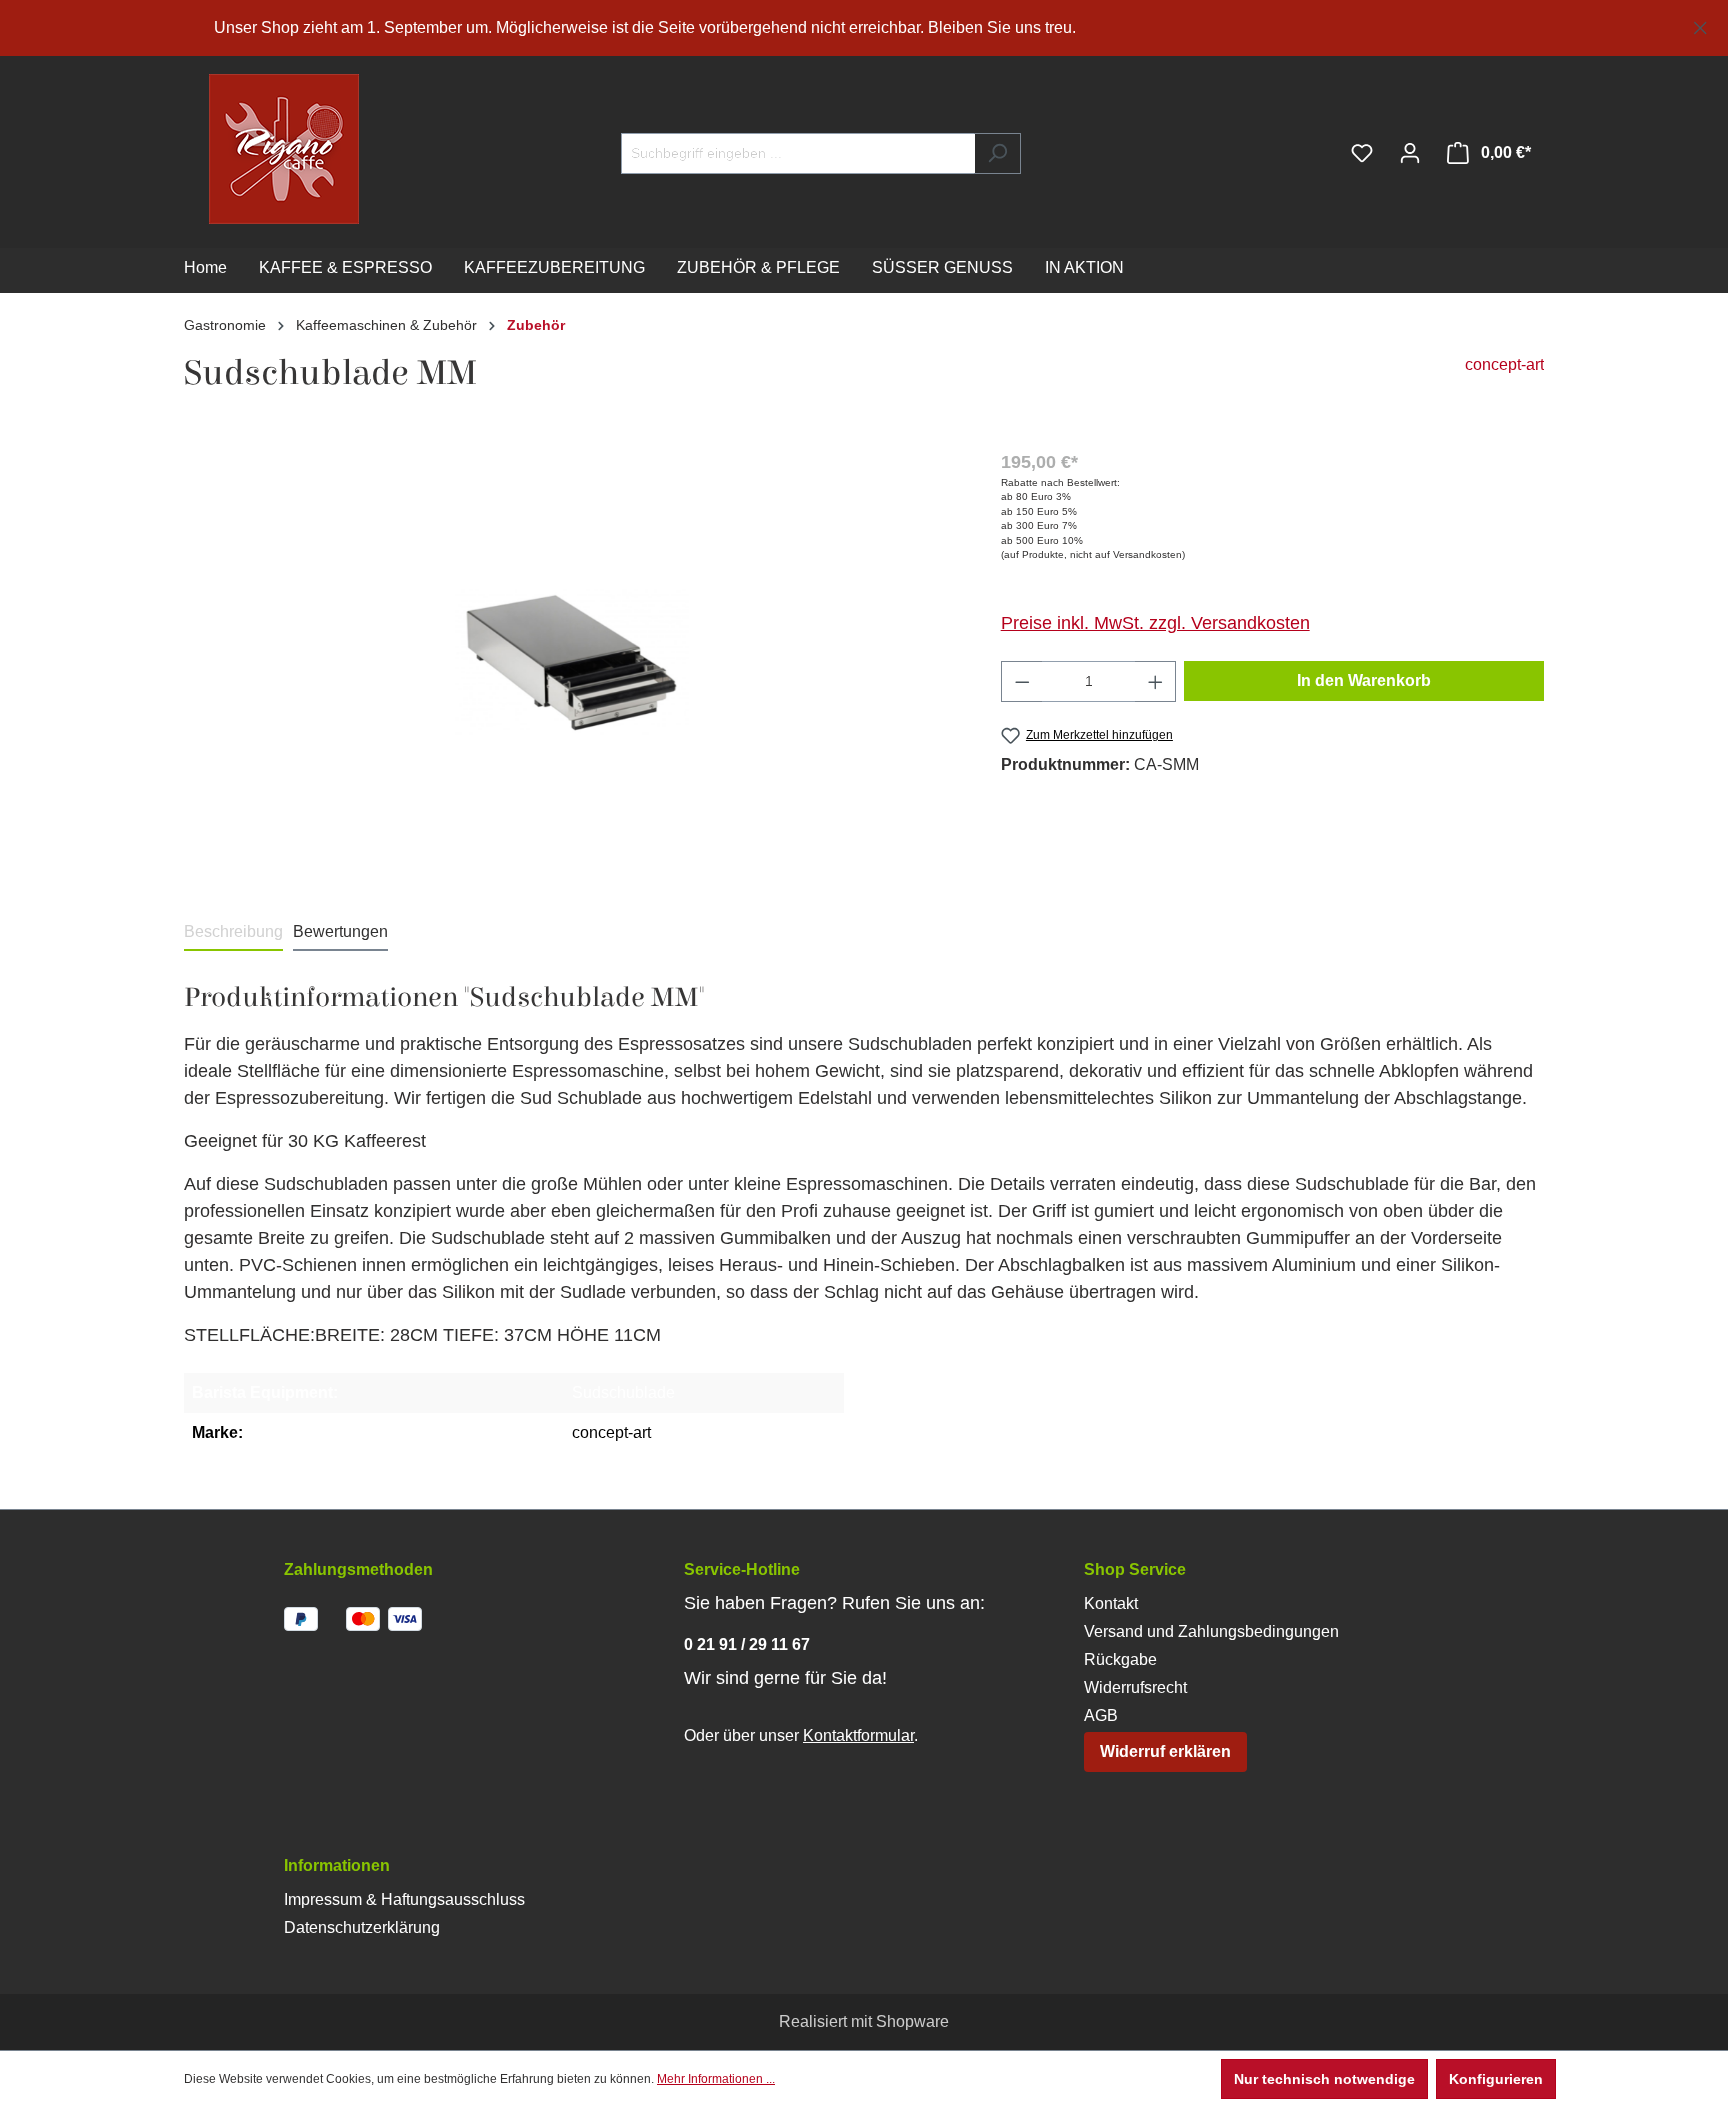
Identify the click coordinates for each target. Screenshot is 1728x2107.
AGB (1101, 1715)
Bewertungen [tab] (340, 931)
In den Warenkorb (1364, 680)
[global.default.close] (1700, 24)
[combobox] (798, 153)
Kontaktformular (858, 1735)
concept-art (1504, 364)
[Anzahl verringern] (1022, 681)
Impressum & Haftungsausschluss (404, 1899)
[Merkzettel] (1362, 153)
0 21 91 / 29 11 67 (747, 1644)
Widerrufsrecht (1135, 1687)
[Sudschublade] (572, 664)
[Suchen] (997, 153)
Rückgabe (1120, 1659)
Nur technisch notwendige (1324, 2079)
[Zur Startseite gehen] (244, 149)
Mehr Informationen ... (716, 2079)
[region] (864, 28)
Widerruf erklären (1165, 1751)
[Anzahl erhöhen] (1156, 681)
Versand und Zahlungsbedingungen (1211, 1631)
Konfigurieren (1496, 2079)
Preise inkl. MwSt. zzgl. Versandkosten (1155, 623)
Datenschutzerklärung (362, 1927)
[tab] (233, 933)
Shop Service (1135, 1569)
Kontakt (1111, 1603)
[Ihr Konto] (1410, 153)
